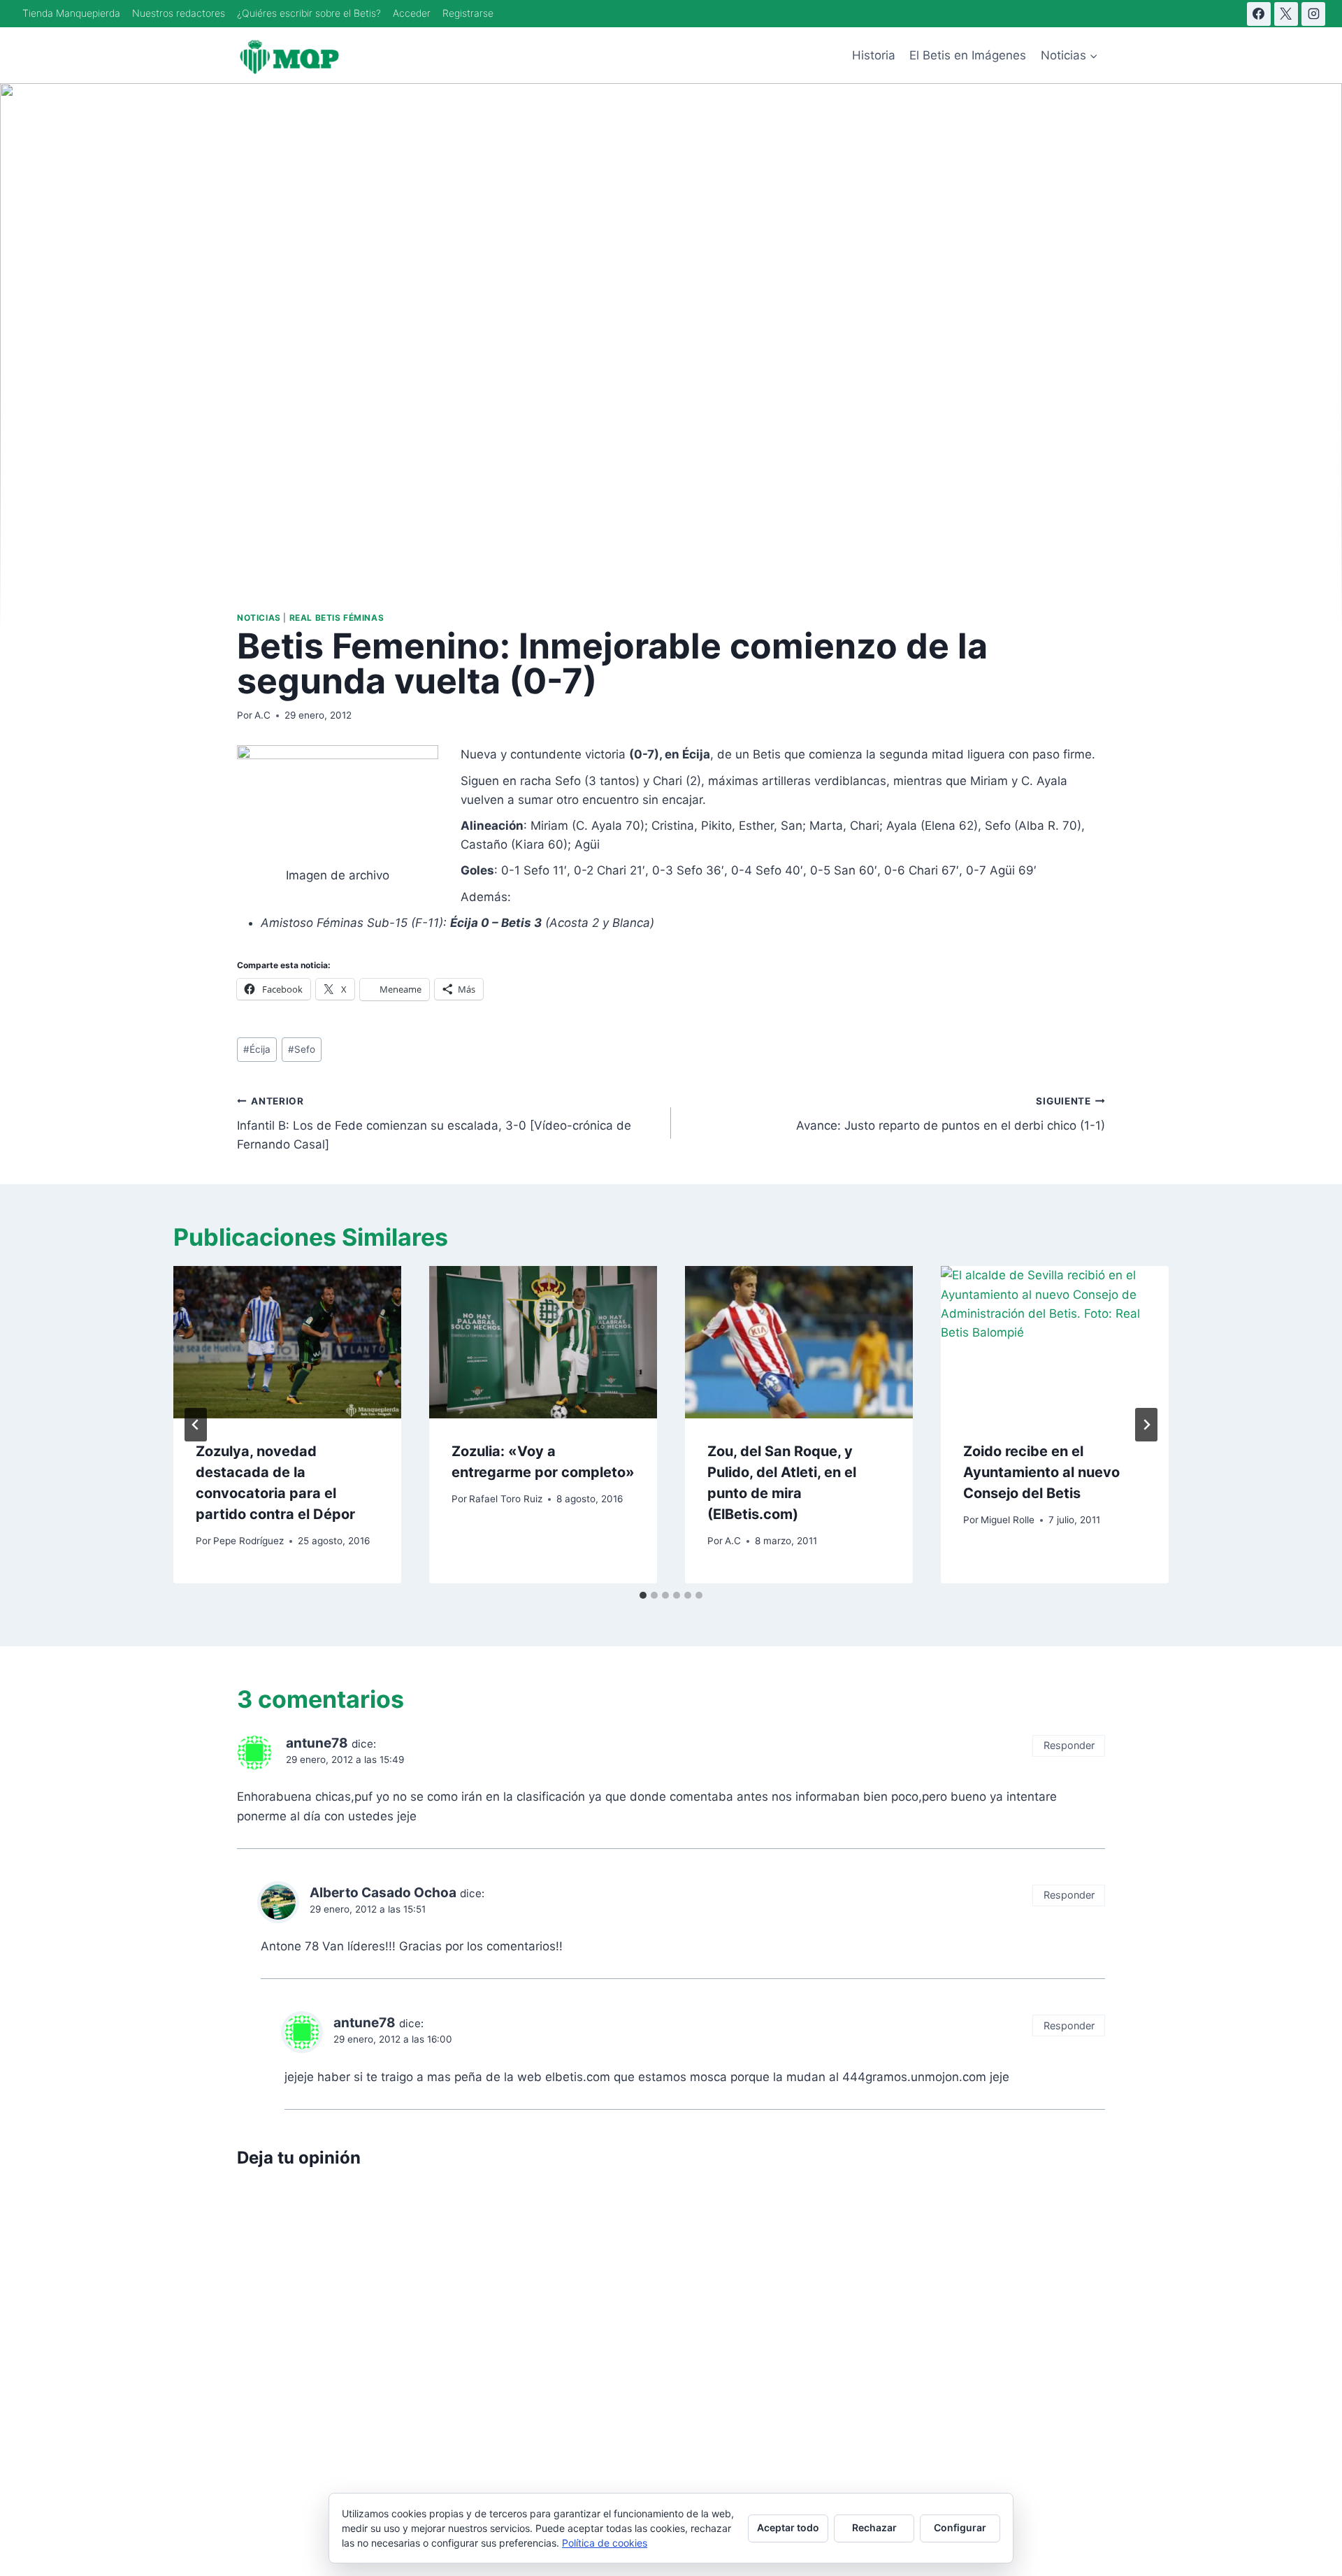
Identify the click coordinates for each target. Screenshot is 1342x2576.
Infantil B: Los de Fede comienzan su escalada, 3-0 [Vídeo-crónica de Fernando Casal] (434, 1123)
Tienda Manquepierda (71, 13)
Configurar (960, 2527)
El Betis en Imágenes (968, 55)
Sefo (302, 1049)
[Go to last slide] (196, 1425)
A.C (262, 715)
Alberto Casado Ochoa (383, 1893)
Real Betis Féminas (337, 618)
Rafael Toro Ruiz (506, 1499)
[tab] (643, 1595)
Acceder (412, 13)
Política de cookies (605, 2543)
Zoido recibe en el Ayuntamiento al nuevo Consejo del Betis (1041, 1472)
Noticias (259, 618)
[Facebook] (1259, 14)
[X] (1286, 14)
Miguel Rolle (1008, 1520)
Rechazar (874, 2527)
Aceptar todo (788, 2527)
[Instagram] (1313, 14)
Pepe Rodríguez (248, 1541)
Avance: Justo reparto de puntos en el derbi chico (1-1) (951, 1114)
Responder (1069, 1745)
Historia (874, 55)
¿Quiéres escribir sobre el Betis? (309, 13)
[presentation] (287, 1342)
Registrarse (468, 13)
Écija (257, 1049)
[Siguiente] (1146, 1425)
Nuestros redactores (179, 13)
